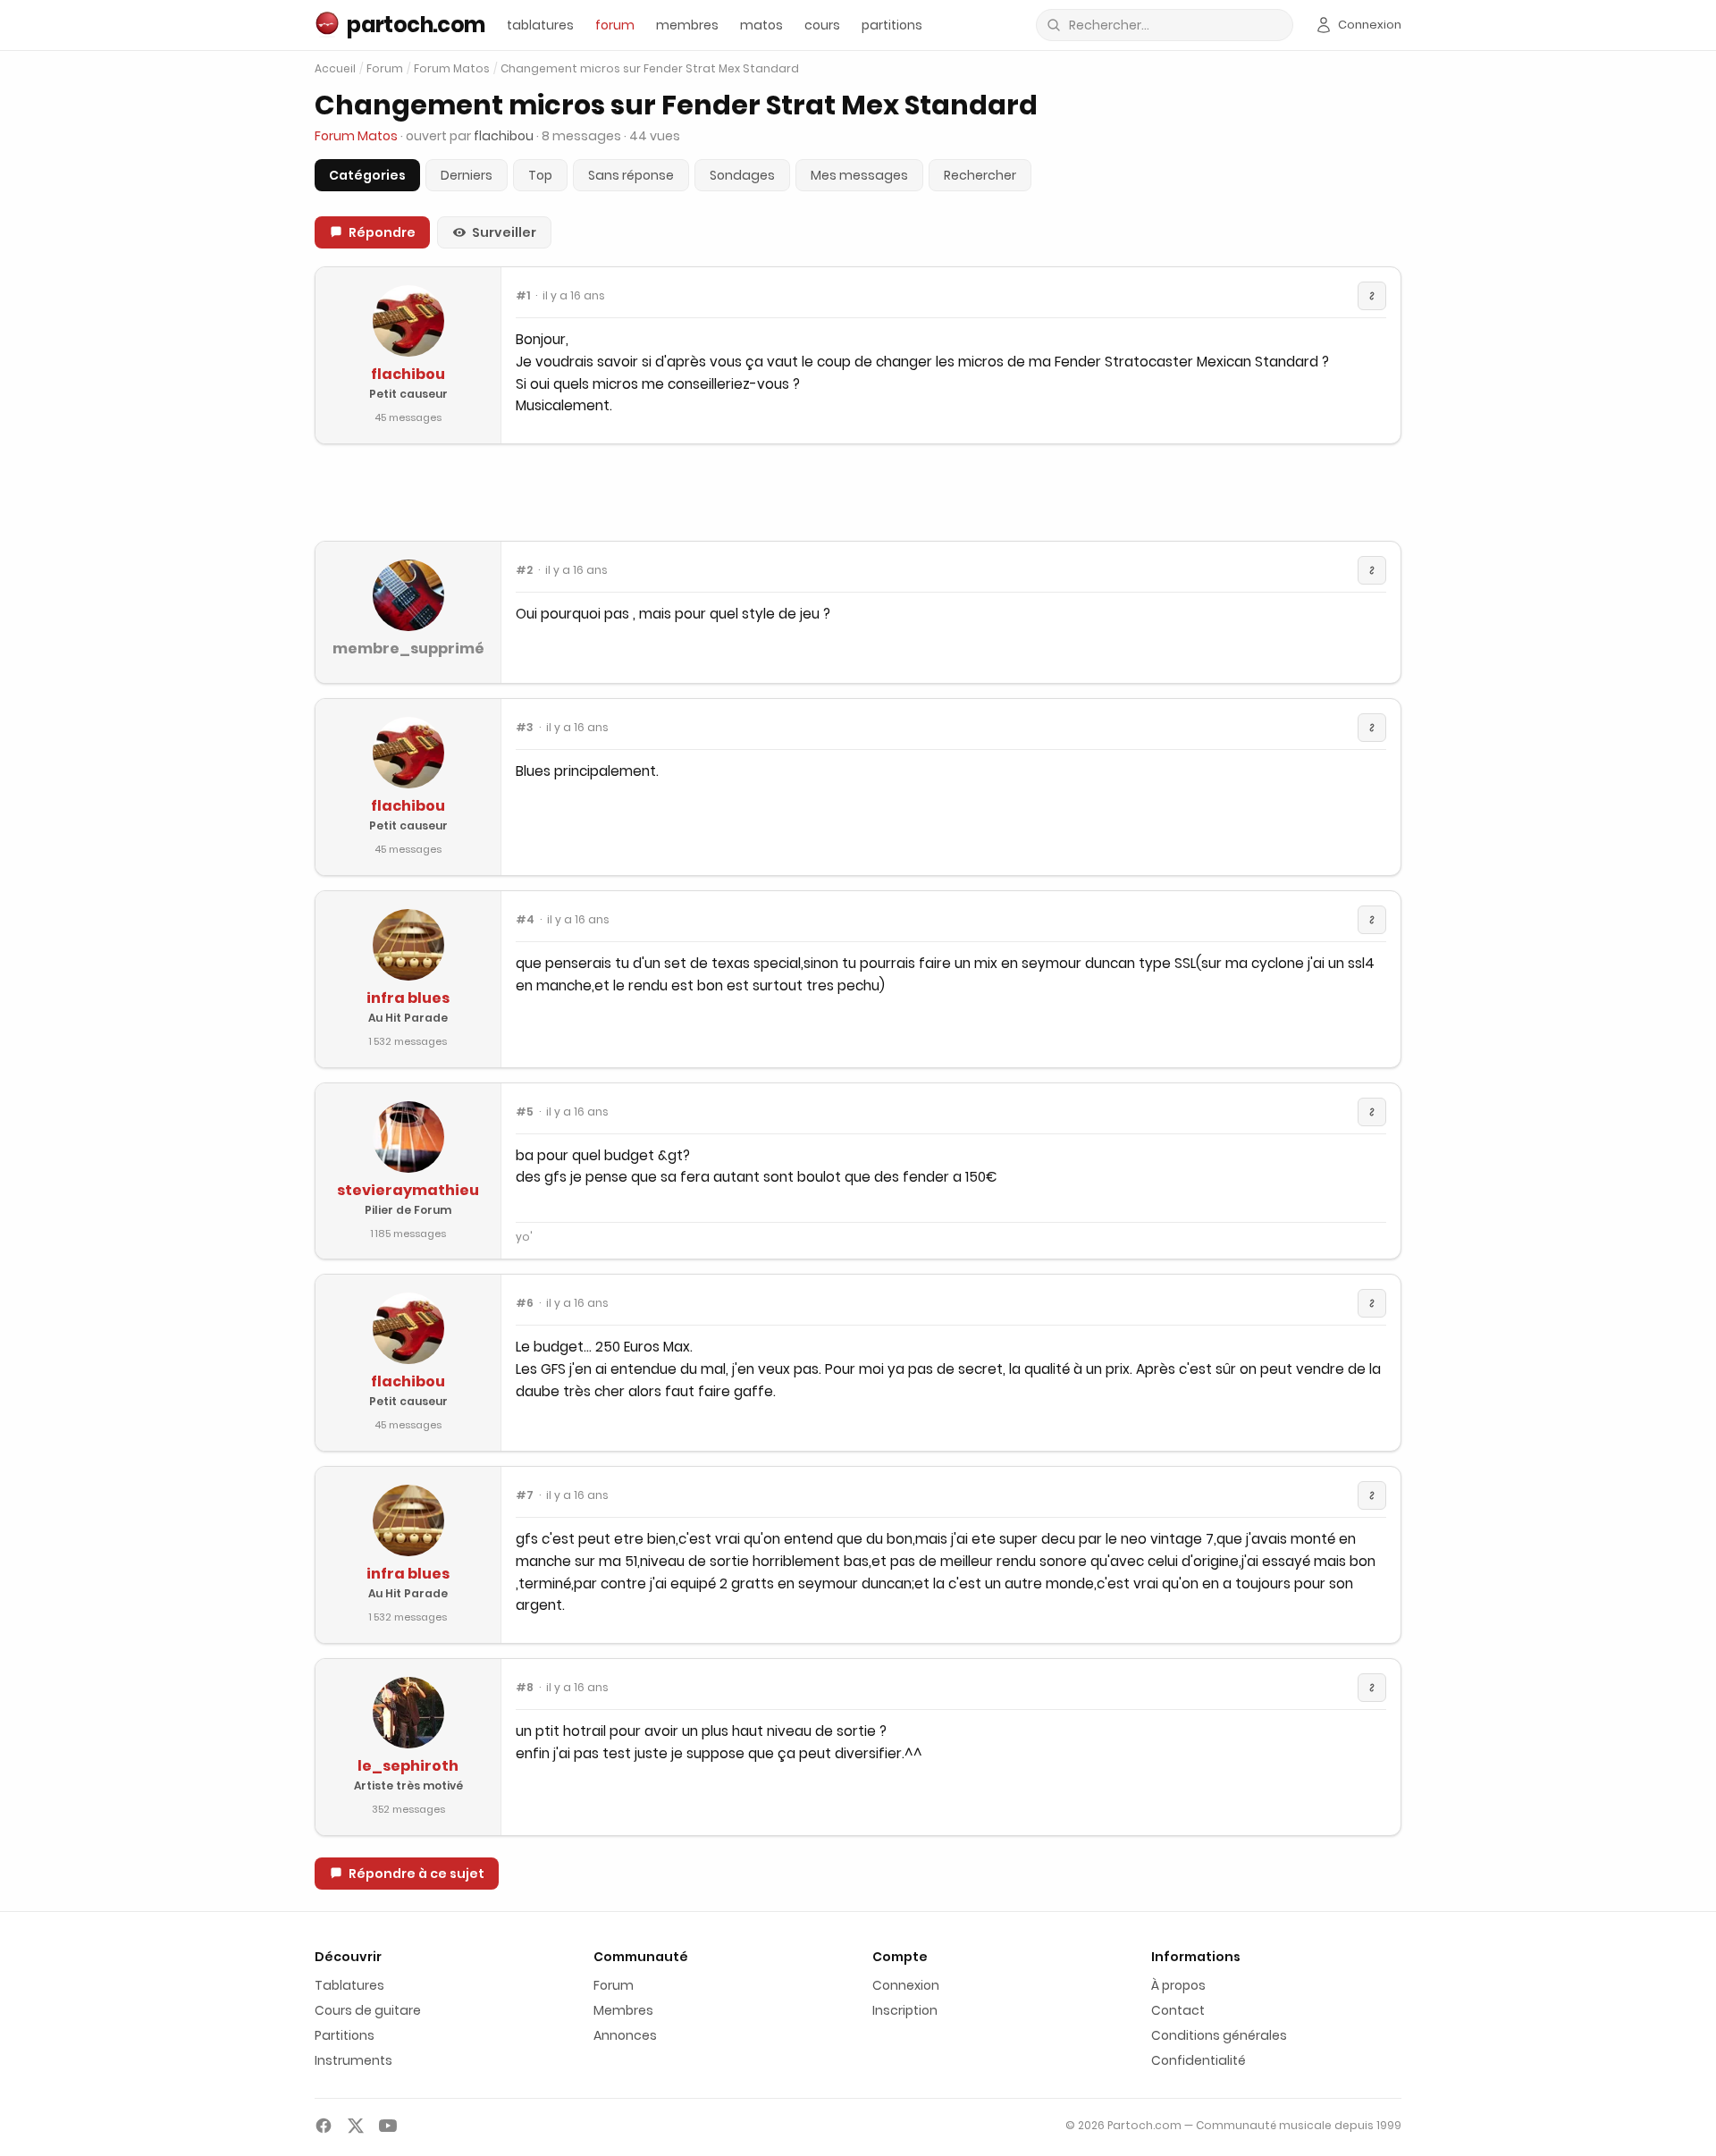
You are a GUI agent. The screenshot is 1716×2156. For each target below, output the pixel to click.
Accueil (335, 68)
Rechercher (980, 175)
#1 (523, 296)
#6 (525, 1303)
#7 (525, 1495)
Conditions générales (1219, 2035)
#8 (525, 1688)
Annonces (625, 2035)
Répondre (382, 232)
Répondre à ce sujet (416, 1874)
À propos (1178, 1985)
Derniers (467, 175)
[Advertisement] (858, 493)
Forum (385, 69)
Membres (623, 2010)
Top (540, 175)
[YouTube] (388, 2126)
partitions (892, 25)
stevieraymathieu (408, 1190)
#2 (524, 570)
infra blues (408, 998)
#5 (525, 1112)
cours (822, 25)
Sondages (742, 175)
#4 (525, 920)
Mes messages (859, 175)
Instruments (353, 2060)
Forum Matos (452, 69)
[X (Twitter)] (356, 2126)
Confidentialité (1199, 2060)
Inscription (905, 2010)
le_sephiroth (408, 1766)
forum (615, 25)
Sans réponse (631, 175)
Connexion (906, 1985)
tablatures (540, 25)
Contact (1178, 2010)
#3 (525, 728)
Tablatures (349, 1985)
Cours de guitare (368, 2010)
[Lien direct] (1372, 296)
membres (687, 25)
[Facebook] (324, 2126)
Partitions (345, 2035)
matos (761, 25)
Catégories (367, 175)
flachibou (408, 374)
